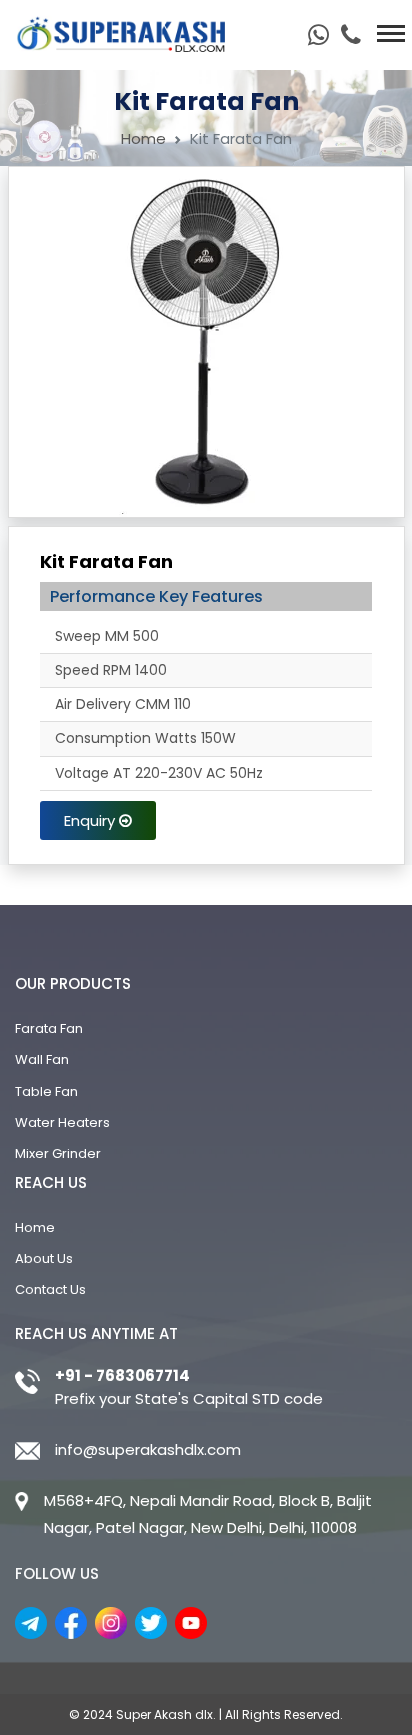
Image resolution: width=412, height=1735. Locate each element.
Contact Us (50, 1289)
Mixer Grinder (58, 1153)
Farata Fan (49, 1028)
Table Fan (46, 1091)
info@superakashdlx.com (148, 1449)
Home (143, 138)
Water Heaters (62, 1122)
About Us (44, 1258)
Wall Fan (42, 1059)
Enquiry (91, 820)
